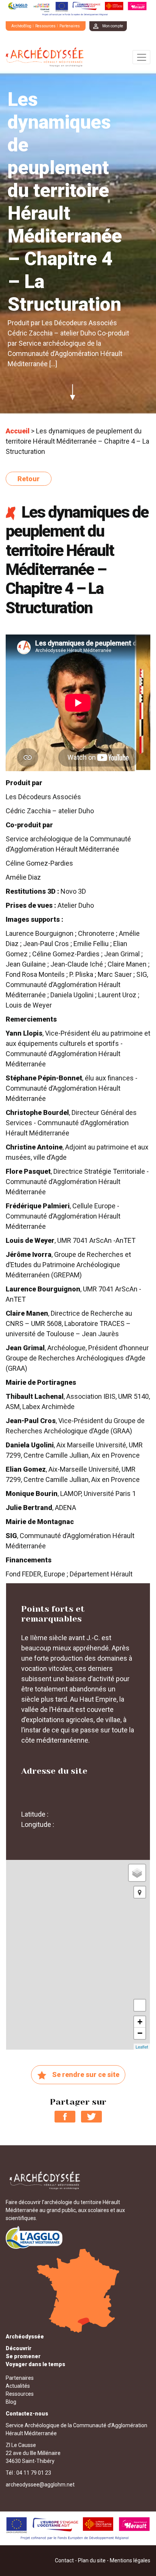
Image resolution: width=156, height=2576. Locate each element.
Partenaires (70, 26)
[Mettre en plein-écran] (140, 2005)
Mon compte (113, 26)
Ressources (45, 26)
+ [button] (140, 2022)
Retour (29, 479)
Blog (11, 2402)
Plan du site (92, 2560)
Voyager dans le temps (35, 2364)
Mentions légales (130, 2560)
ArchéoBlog (21, 26)
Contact (64, 2560)
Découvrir (19, 2348)
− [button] (140, 2033)
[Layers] (137, 1873)
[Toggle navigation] (141, 57)
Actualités (18, 2386)
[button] (140, 1892)
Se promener (23, 2356)
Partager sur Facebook (65, 2117)
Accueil (18, 431)
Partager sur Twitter (91, 2117)
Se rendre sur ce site (86, 2074)
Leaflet (142, 2047)
